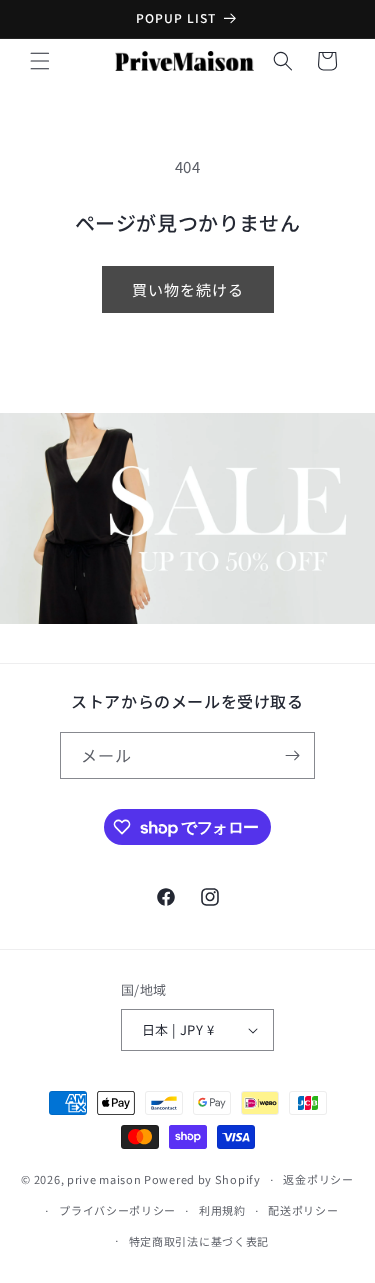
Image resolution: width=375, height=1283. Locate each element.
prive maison (104, 1179)
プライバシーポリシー (117, 1210)
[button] (40, 61)
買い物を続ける (188, 289)
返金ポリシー (318, 1179)
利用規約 (222, 1210)
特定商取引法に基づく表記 (199, 1241)
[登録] (292, 755)
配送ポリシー (303, 1210)
